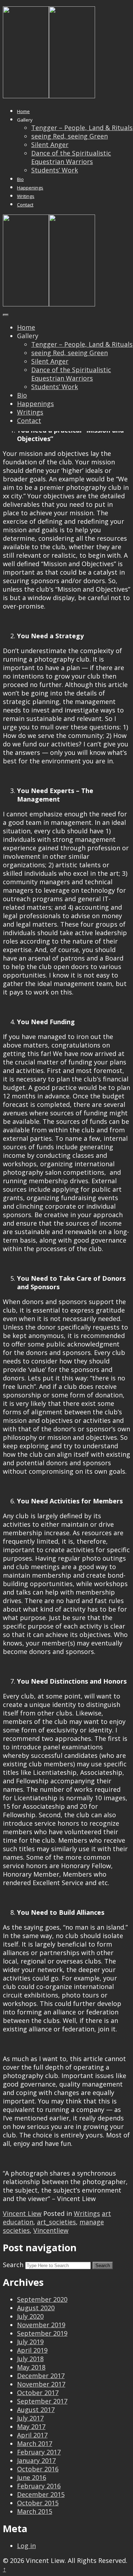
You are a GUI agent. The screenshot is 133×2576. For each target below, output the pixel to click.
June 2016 (32, 2477)
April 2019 (32, 2350)
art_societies (56, 2222)
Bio (20, 179)
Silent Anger (50, 145)
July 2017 (30, 2418)
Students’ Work (55, 170)
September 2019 (42, 2333)
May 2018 (31, 2367)
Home (23, 111)
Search (13, 2265)
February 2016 (39, 2486)
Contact (25, 205)
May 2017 (31, 2427)
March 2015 (35, 2511)
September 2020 (42, 2299)
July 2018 (30, 2359)
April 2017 (32, 2435)
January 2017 (36, 2460)
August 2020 (36, 2308)
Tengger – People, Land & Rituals (82, 128)
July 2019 (30, 2342)
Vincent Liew (22, 2213)
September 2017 (42, 2401)
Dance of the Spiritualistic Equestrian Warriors (71, 157)
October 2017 (38, 2393)
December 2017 (41, 2376)
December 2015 (41, 2494)
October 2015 (38, 2503)
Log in (26, 2546)
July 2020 (30, 2316)
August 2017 (36, 2410)
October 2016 (38, 2469)
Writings (26, 196)
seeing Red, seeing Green (70, 136)
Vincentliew (51, 2230)
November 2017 (41, 2384)
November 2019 (41, 2325)
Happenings (30, 188)
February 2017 (39, 2452)
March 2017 (35, 2443)
